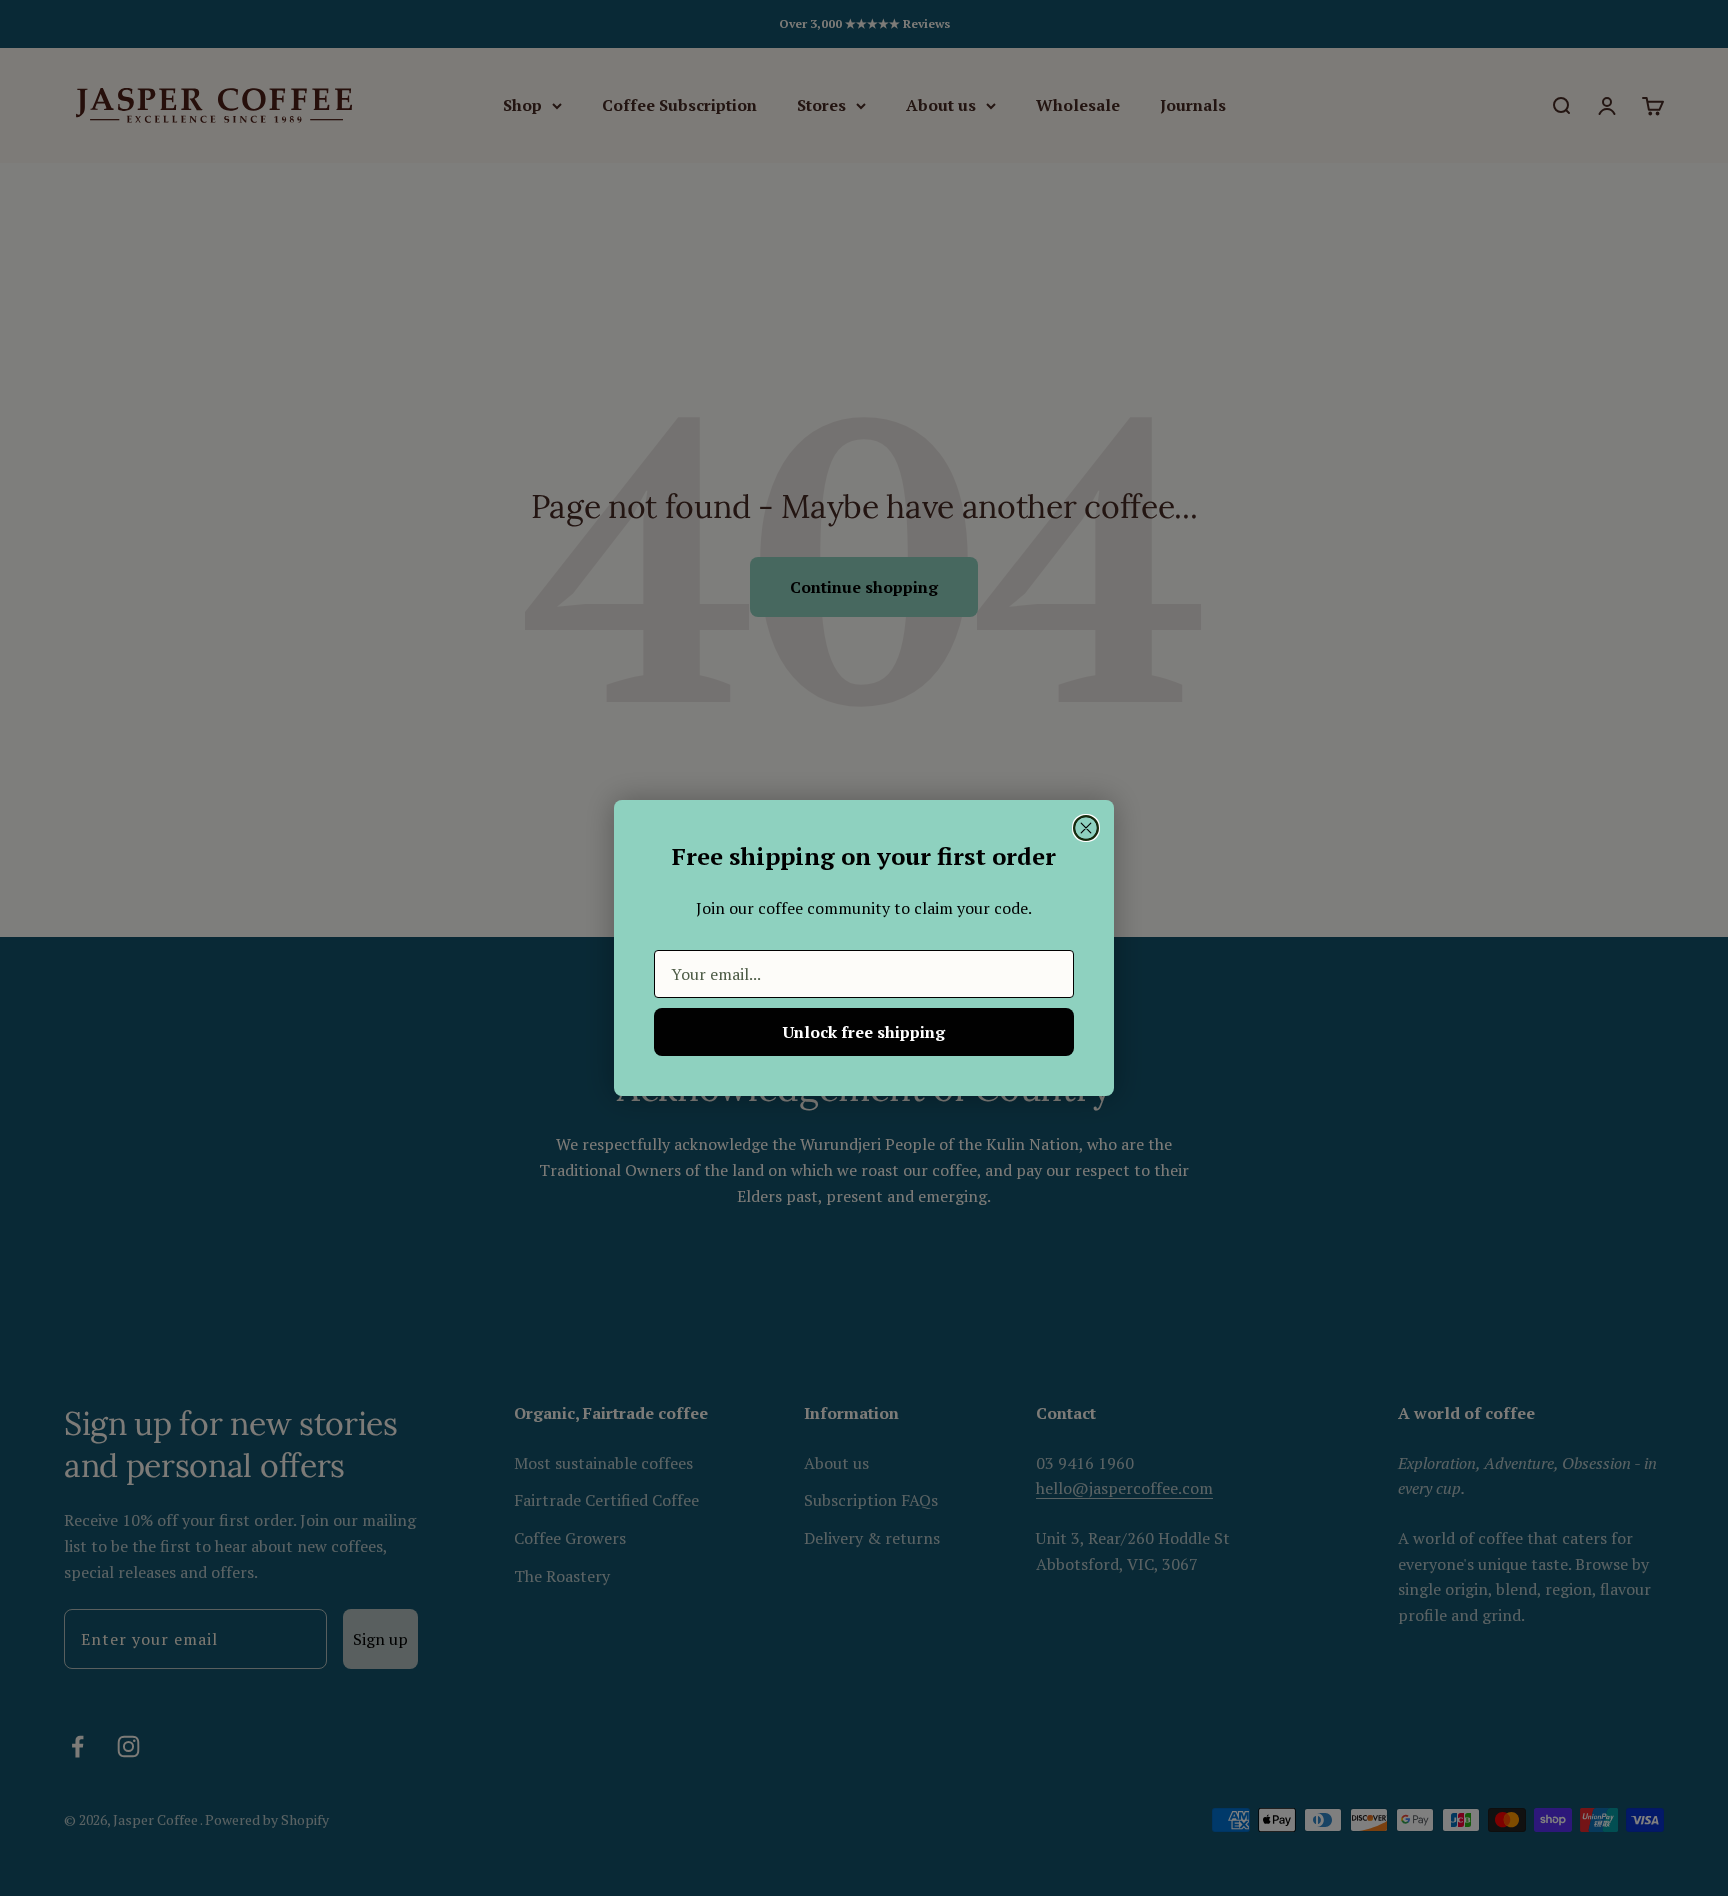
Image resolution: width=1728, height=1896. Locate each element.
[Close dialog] (1086, 828)
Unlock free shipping (864, 1032)
